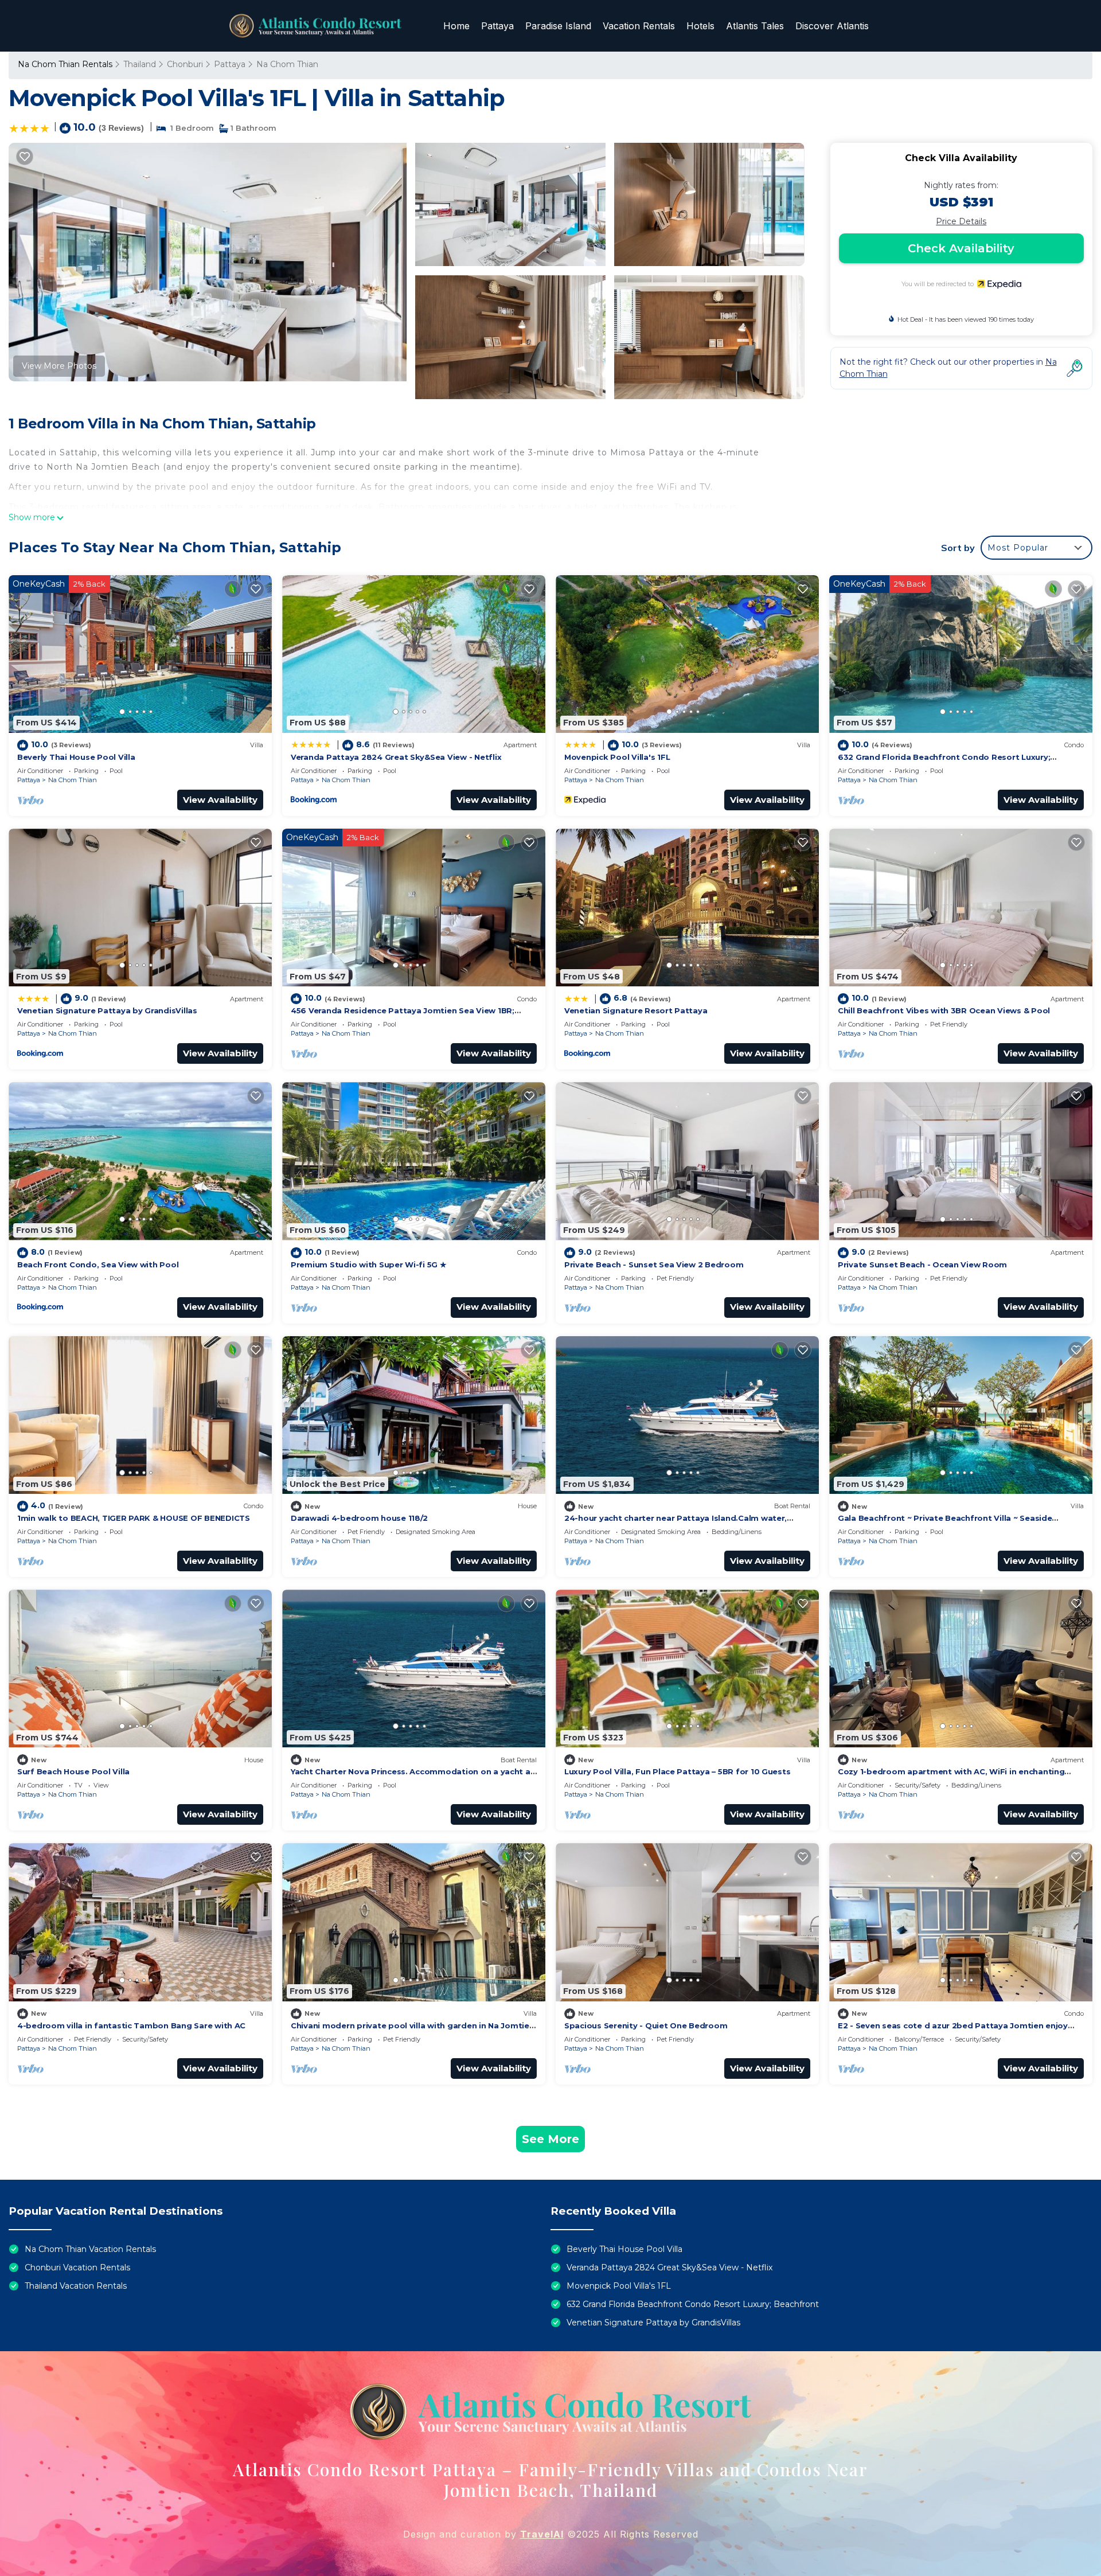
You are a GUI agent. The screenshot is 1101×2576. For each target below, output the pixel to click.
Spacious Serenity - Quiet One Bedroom (646, 2025)
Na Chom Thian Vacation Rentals (90, 2249)
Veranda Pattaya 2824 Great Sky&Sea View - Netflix (396, 757)
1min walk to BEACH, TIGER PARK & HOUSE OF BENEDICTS (134, 1518)
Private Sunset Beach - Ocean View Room (922, 1264)
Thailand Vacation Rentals (76, 2286)
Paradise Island (558, 26)
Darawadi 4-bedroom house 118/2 (359, 1518)
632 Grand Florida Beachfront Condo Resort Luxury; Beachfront (693, 2304)
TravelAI (542, 2534)
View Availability (220, 800)
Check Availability (961, 248)
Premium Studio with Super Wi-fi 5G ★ (369, 1264)
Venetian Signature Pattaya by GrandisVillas (107, 1010)
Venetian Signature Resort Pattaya (636, 1010)
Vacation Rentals (639, 26)
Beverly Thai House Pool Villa (76, 757)
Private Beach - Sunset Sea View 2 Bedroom (654, 1264)
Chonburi (185, 64)
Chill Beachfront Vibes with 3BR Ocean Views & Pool (944, 1010)
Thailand (140, 64)
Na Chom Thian (287, 64)
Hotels (700, 26)
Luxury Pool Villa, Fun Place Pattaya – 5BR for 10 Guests (677, 1771)
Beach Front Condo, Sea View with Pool (98, 1264)
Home (456, 26)
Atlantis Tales (755, 26)
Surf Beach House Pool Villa (73, 1771)
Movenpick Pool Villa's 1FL (617, 757)
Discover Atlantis (832, 26)
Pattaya (497, 26)
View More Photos (59, 366)
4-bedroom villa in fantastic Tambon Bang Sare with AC (131, 2025)
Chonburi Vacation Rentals (77, 2267)
